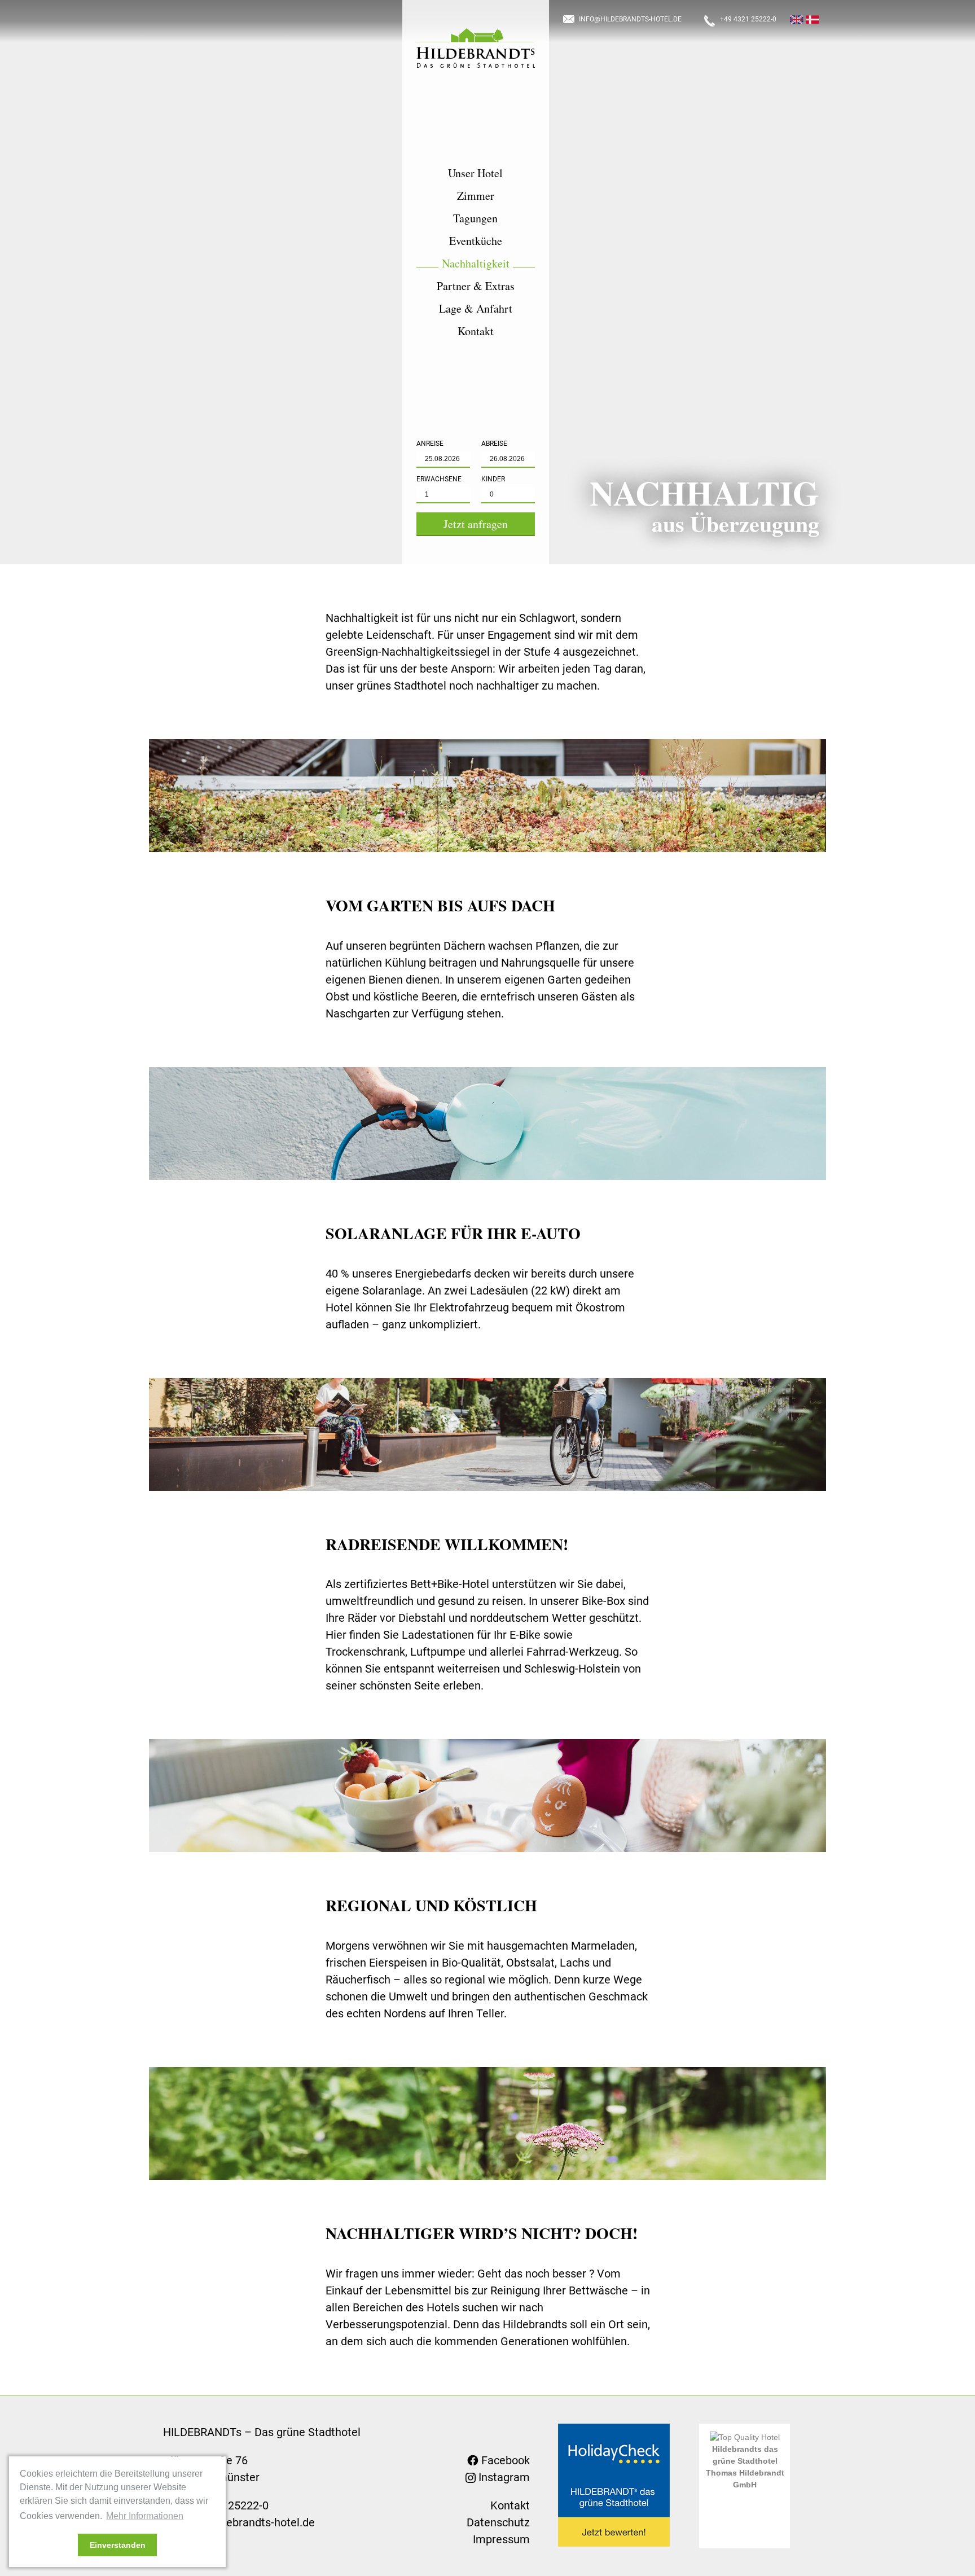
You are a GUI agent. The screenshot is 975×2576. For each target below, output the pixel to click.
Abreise (494, 444)
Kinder (493, 479)
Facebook (504, 2460)
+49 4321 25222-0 (748, 19)
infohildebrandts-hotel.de (630, 19)
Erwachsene (439, 479)
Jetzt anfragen (476, 524)
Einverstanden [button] (118, 2545)
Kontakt (476, 331)
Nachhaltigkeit (476, 264)
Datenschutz (498, 2522)
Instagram (503, 2477)
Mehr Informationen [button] (145, 2516)
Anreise (430, 444)
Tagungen (475, 218)
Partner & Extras (476, 286)
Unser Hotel (475, 173)
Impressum (501, 2539)
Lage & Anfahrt (476, 309)
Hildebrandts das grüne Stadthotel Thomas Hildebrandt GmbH (745, 2467)
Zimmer (476, 196)
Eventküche (476, 241)
